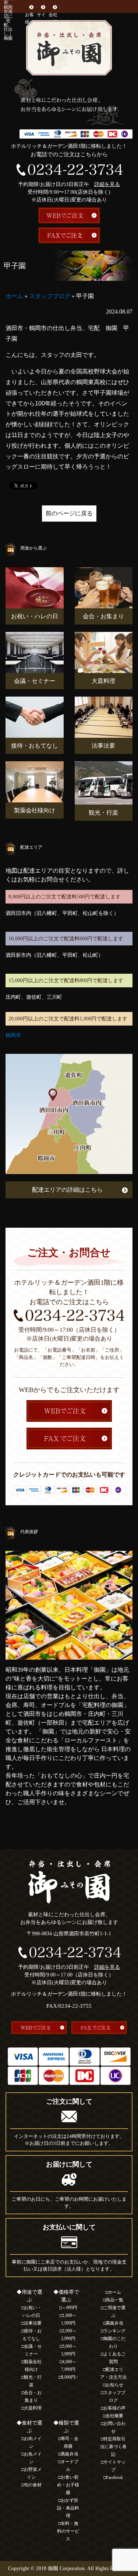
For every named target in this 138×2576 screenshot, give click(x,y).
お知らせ (114, 2385)
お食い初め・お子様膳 (68, 2485)
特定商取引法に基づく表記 (113, 2447)
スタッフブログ (50, 296)
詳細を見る (107, 184)
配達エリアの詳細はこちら (67, 1190)
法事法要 (33, 2323)
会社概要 (53, 18)
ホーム (14, 296)
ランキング (114, 2331)
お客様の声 (114, 2408)
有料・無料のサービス (68, 2531)
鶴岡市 (13, 1035)
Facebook (114, 2477)
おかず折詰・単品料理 (68, 2508)
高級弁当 (70, 2454)
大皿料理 (33, 2408)
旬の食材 (33, 2485)
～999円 (70, 2308)
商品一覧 (114, 2300)
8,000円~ (70, 2377)
